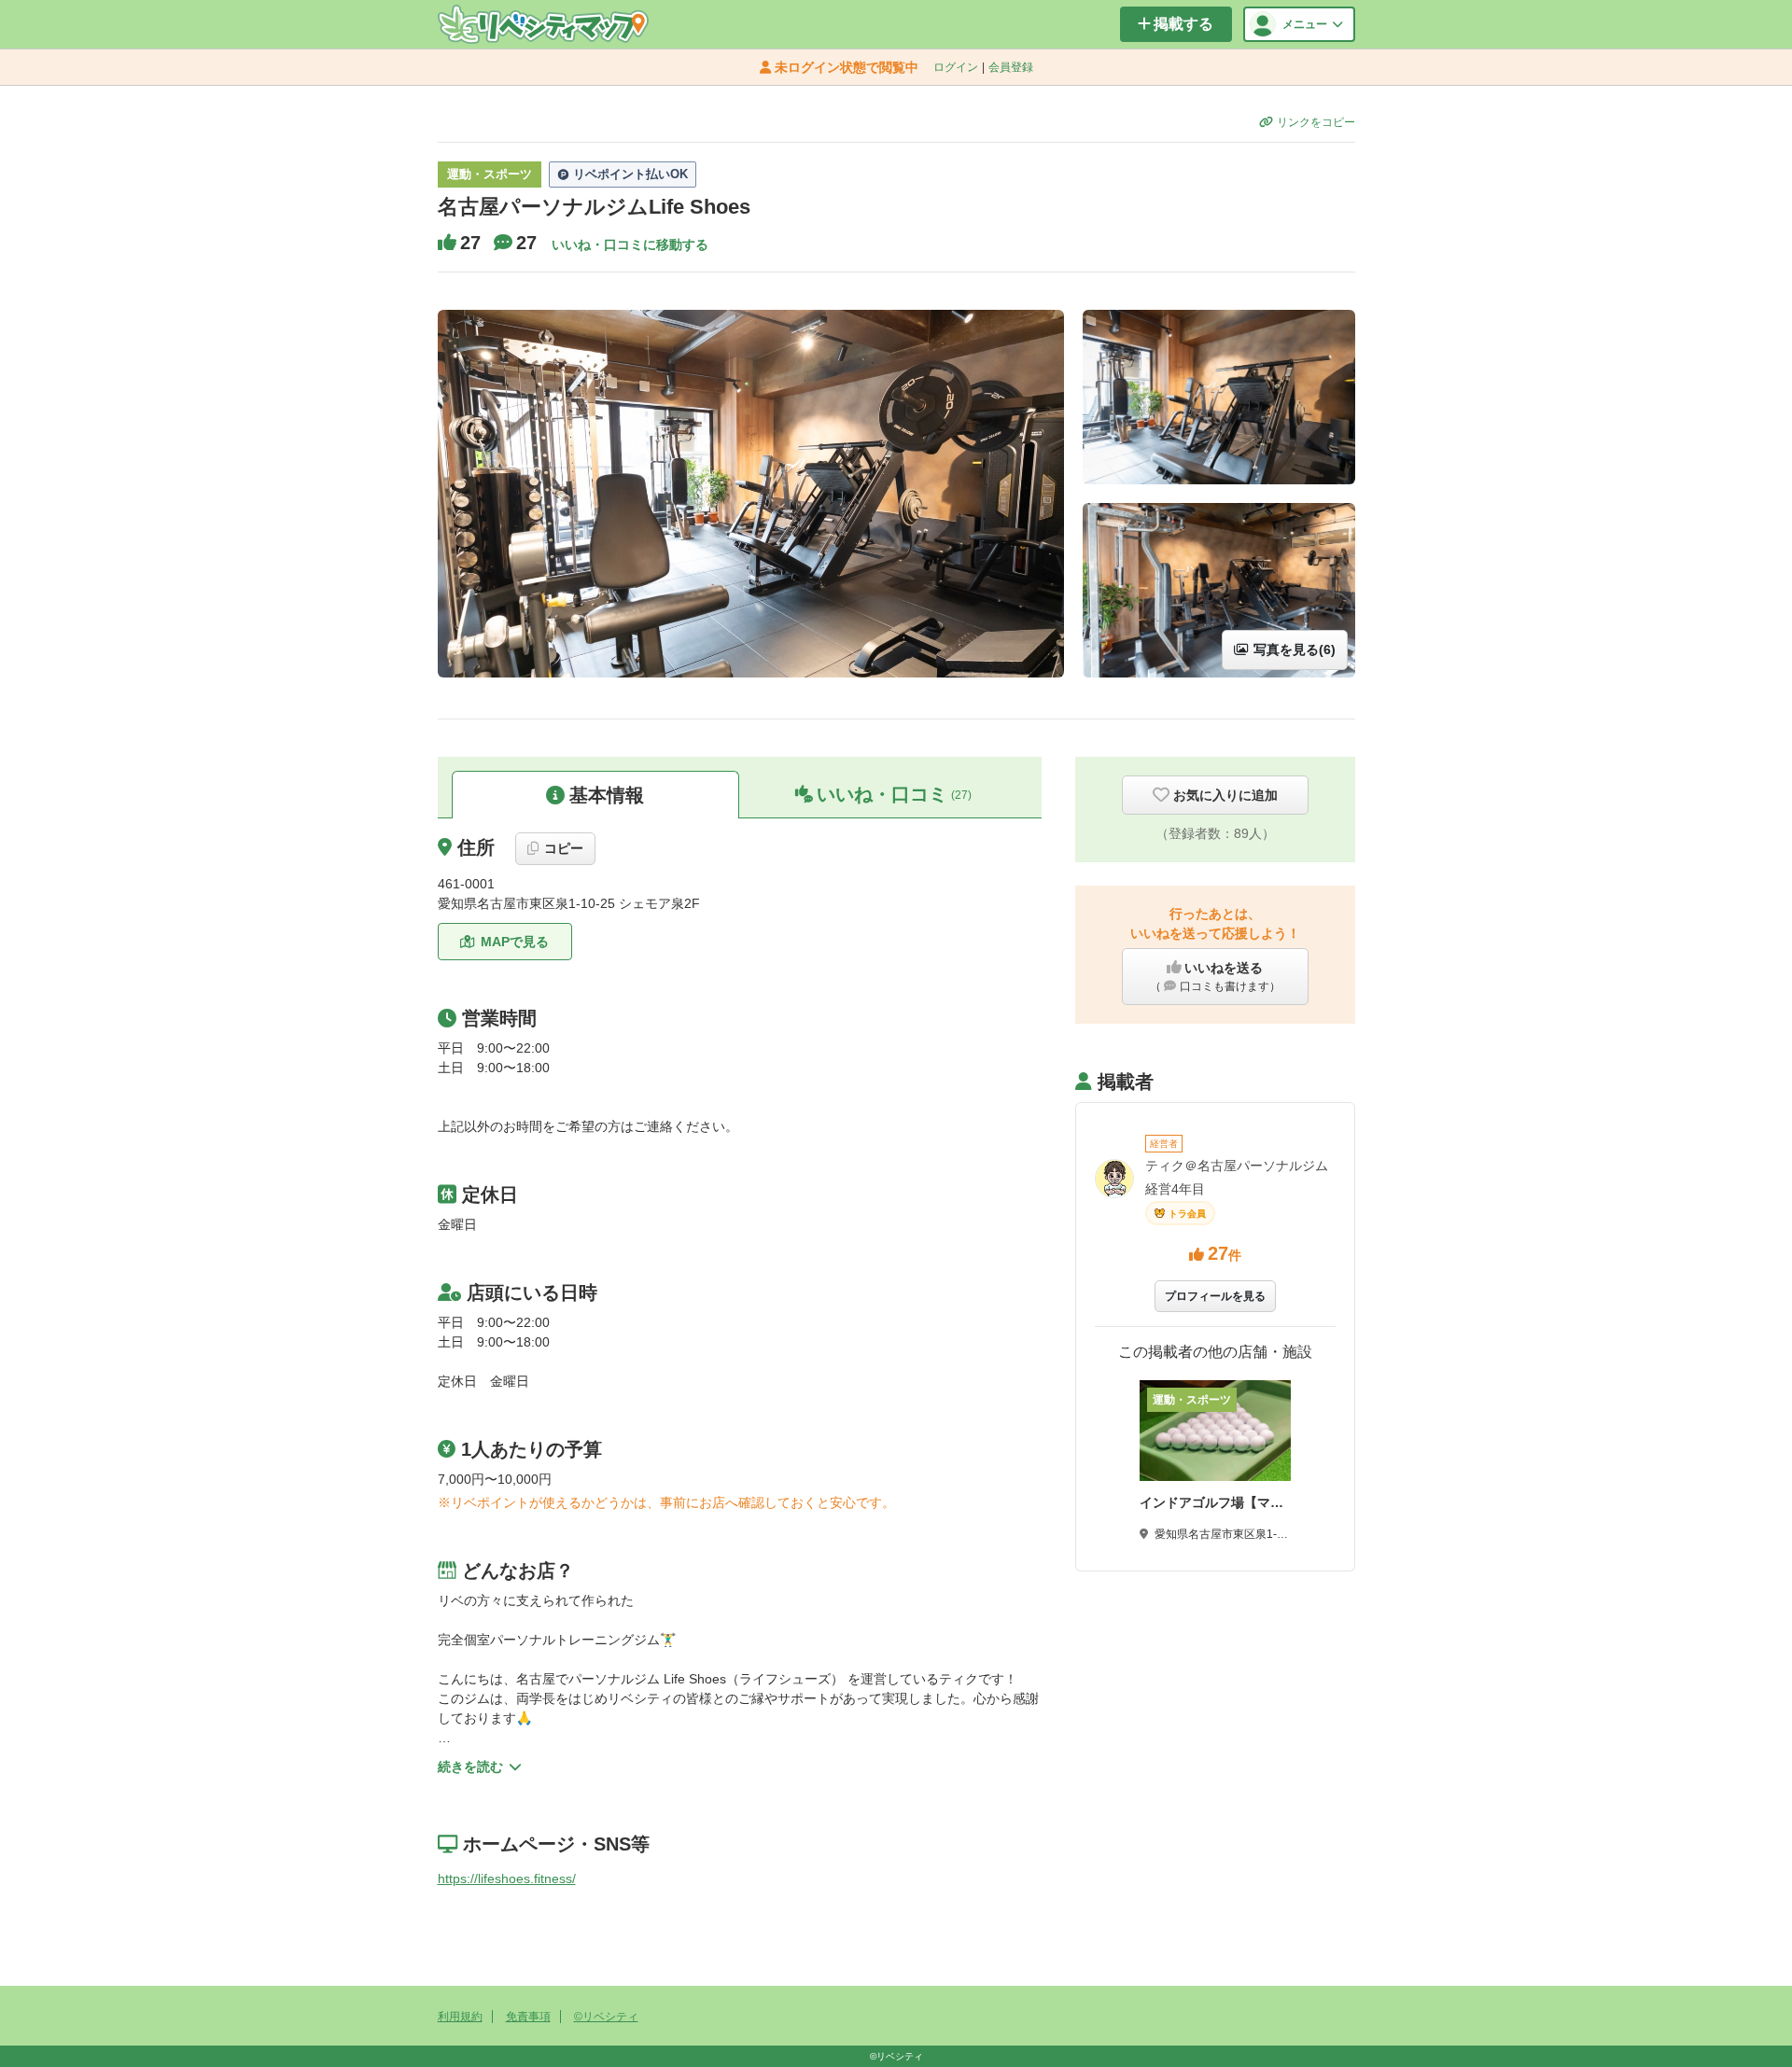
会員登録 (1011, 67)
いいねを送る (1215, 977)
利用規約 (460, 2017)
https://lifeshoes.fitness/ (507, 1878)
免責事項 (528, 2017)
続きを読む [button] (470, 1767)
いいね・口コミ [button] (894, 794)
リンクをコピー (1316, 122)
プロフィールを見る (1215, 1296)
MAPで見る (515, 942)
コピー (564, 848)
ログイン (956, 67)
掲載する (1183, 24)
